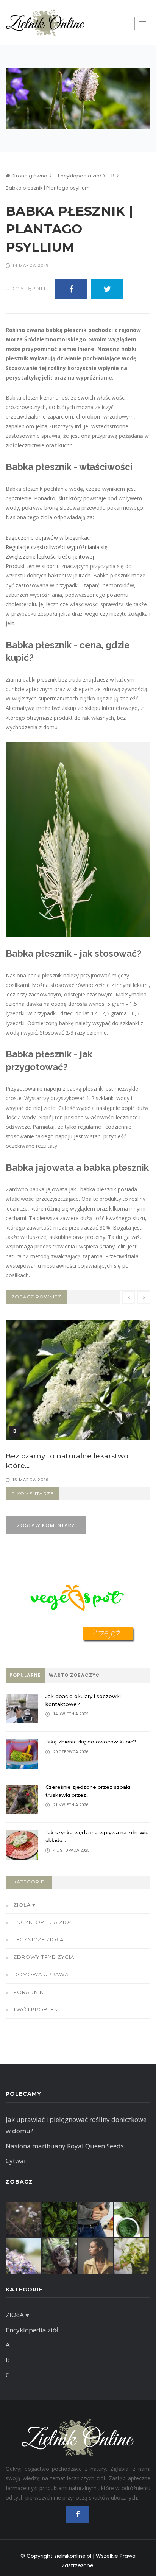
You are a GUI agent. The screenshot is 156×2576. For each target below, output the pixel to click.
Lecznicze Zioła (38, 1939)
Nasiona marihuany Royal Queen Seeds (65, 2146)
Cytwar (16, 2161)
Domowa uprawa (41, 1974)
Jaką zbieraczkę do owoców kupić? (91, 1742)
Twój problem (36, 2009)
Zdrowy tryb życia (44, 1957)
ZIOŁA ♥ (24, 1905)
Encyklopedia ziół (79, 176)
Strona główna (29, 176)
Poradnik (28, 1992)
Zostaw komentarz (46, 1525)
